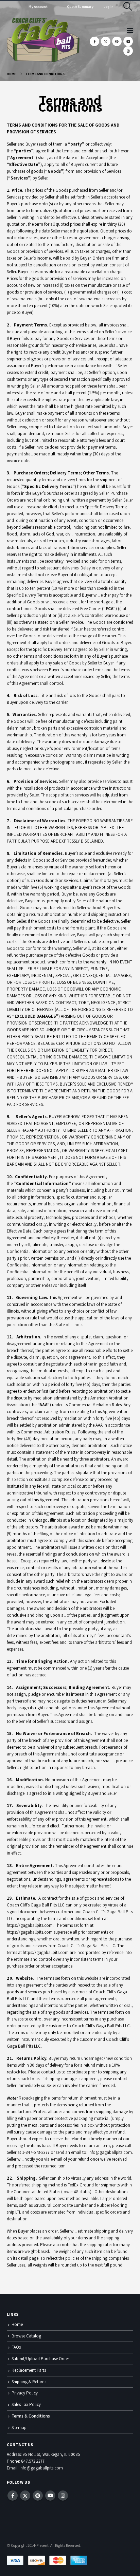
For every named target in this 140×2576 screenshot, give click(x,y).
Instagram (63, 2496)
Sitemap (19, 2428)
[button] (128, 6)
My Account (38, 7)
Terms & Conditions (31, 2416)
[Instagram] (128, 51)
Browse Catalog (26, 2336)
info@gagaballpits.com (41, 2468)
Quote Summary (80, 7)
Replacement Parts (29, 2370)
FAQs (16, 2347)
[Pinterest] (117, 41)
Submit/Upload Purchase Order (40, 2359)
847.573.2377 (33, 2461)
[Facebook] (94, 41)
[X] (106, 41)
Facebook (13, 2496)
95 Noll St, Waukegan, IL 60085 (51, 2454)
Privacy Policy (25, 2393)
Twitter (25, 2496)
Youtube (50, 2496)
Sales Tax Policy (26, 2404)
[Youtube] (128, 41)
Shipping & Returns (29, 2382)
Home (17, 2324)
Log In (109, 7)
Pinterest (38, 2496)
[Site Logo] (43, 40)
